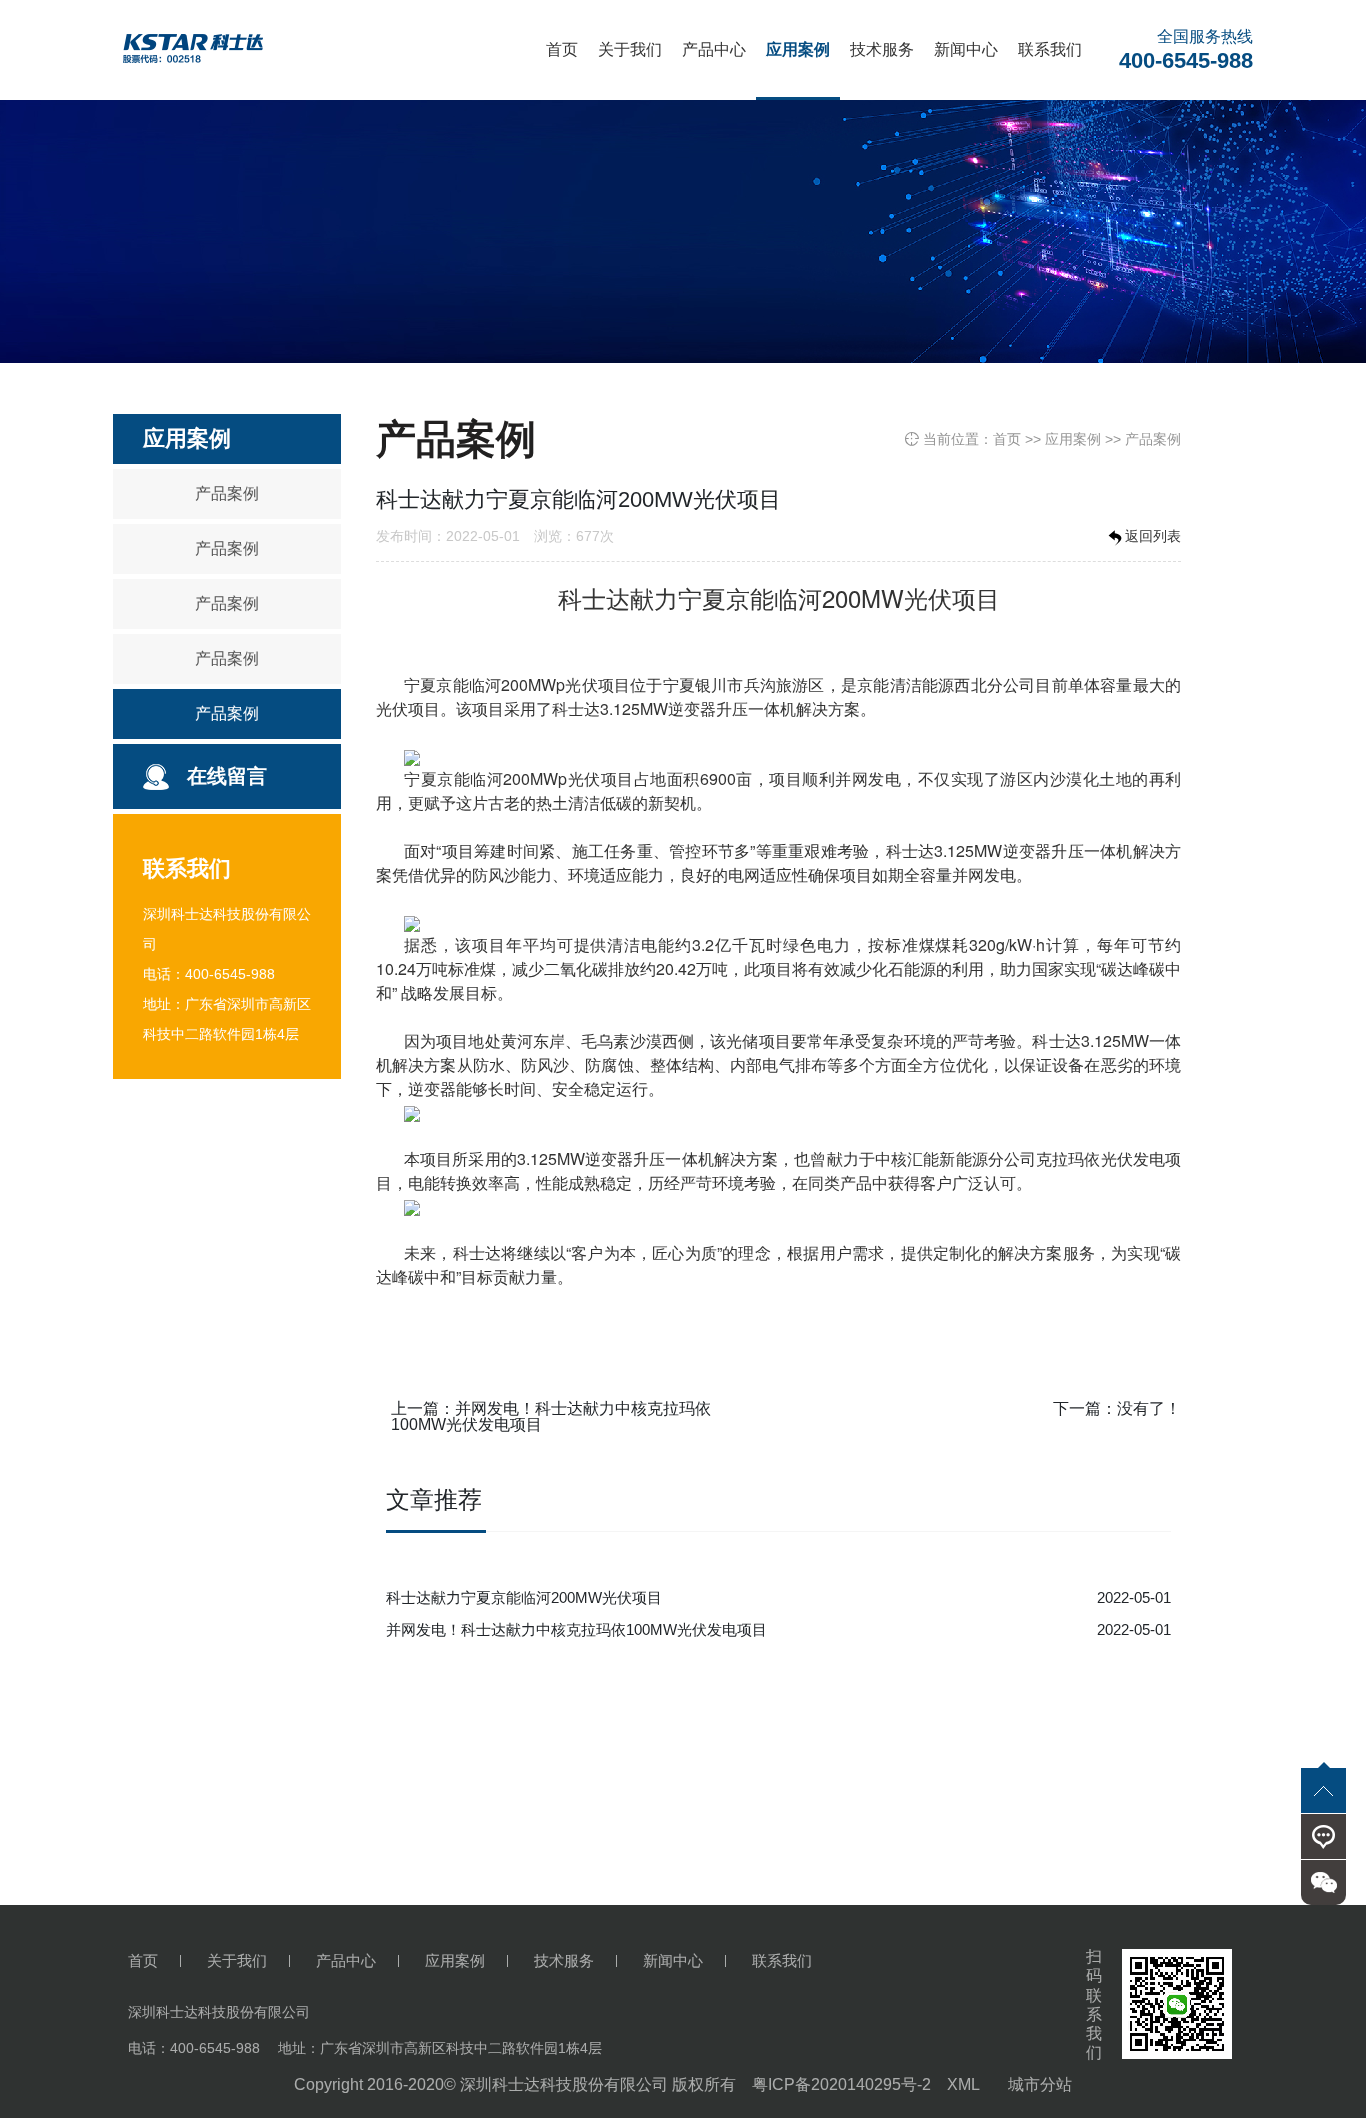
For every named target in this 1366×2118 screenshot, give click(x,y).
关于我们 (630, 49)
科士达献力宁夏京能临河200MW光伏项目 (524, 1597)
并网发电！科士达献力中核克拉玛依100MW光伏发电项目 (551, 1416)
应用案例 (798, 49)
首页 (562, 49)
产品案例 (227, 493)
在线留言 (227, 776)
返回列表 (1153, 536)
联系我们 (1050, 49)
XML (963, 2084)
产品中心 (714, 49)
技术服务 (882, 49)
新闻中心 (966, 49)
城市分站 (1040, 2084)
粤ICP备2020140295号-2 (841, 2084)
